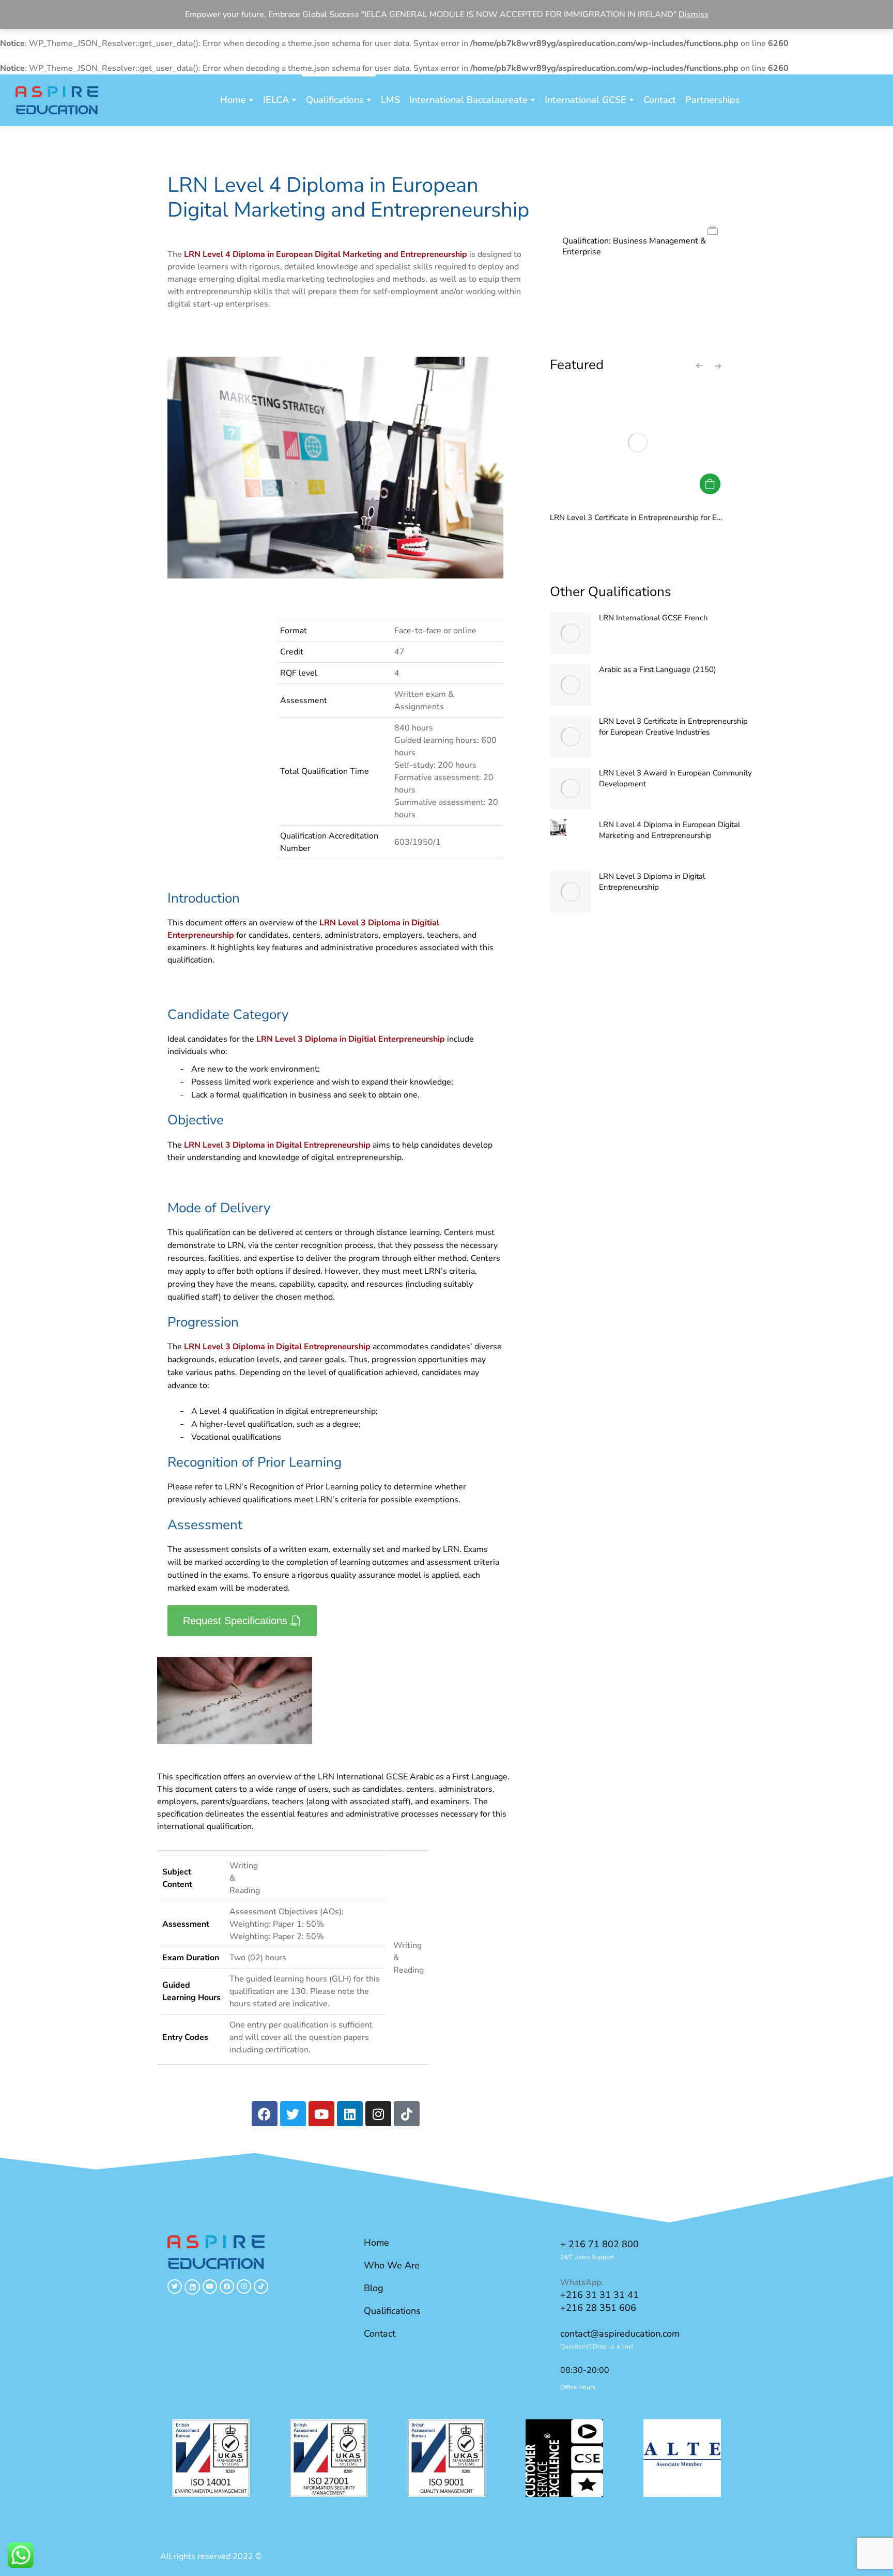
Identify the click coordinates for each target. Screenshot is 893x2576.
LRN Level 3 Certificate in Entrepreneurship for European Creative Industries (681, 517)
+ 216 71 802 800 (599, 2244)
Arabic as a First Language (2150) (658, 669)
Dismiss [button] (694, 14)
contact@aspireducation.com (620, 2334)
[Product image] (571, 633)
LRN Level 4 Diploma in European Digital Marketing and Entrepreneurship (669, 830)
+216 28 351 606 (598, 2308)
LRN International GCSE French (653, 618)
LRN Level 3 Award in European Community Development (675, 778)
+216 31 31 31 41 (599, 2295)
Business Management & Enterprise (634, 246)
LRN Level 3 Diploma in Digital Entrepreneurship (652, 882)
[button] (162, 2460)
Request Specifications (235, 1621)
